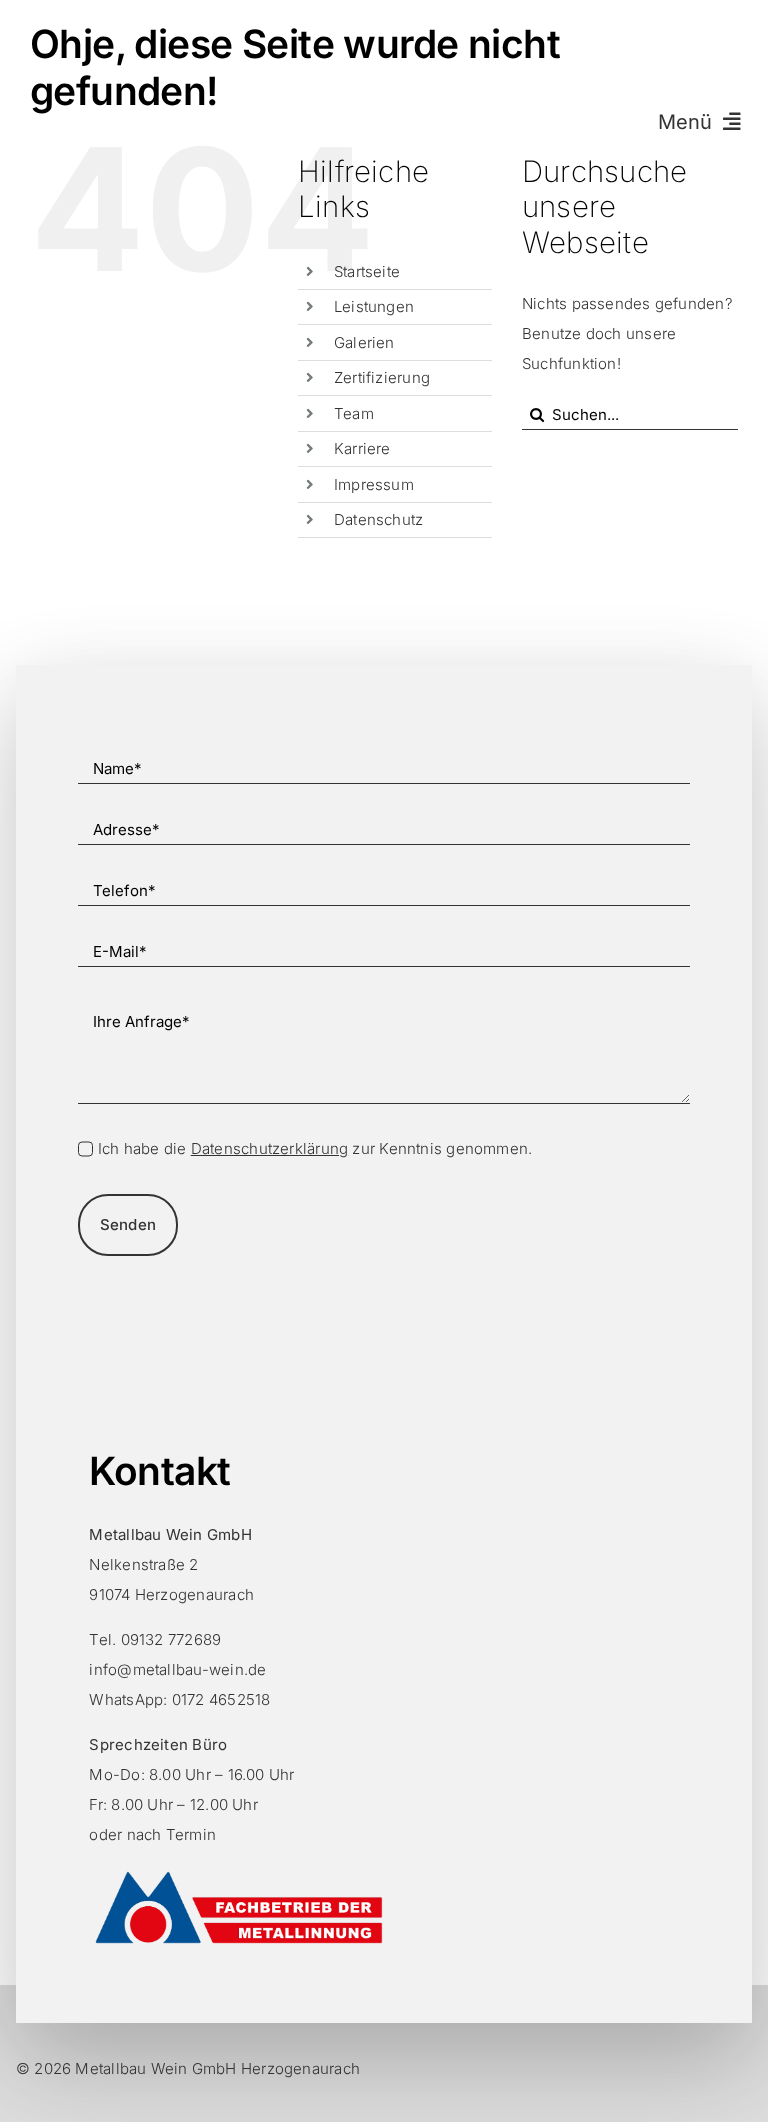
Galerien (364, 342)
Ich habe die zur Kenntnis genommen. (315, 1148)
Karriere (362, 448)
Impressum (374, 484)
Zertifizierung (382, 377)
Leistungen (374, 306)
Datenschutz (378, 519)
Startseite (367, 271)
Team (354, 413)
